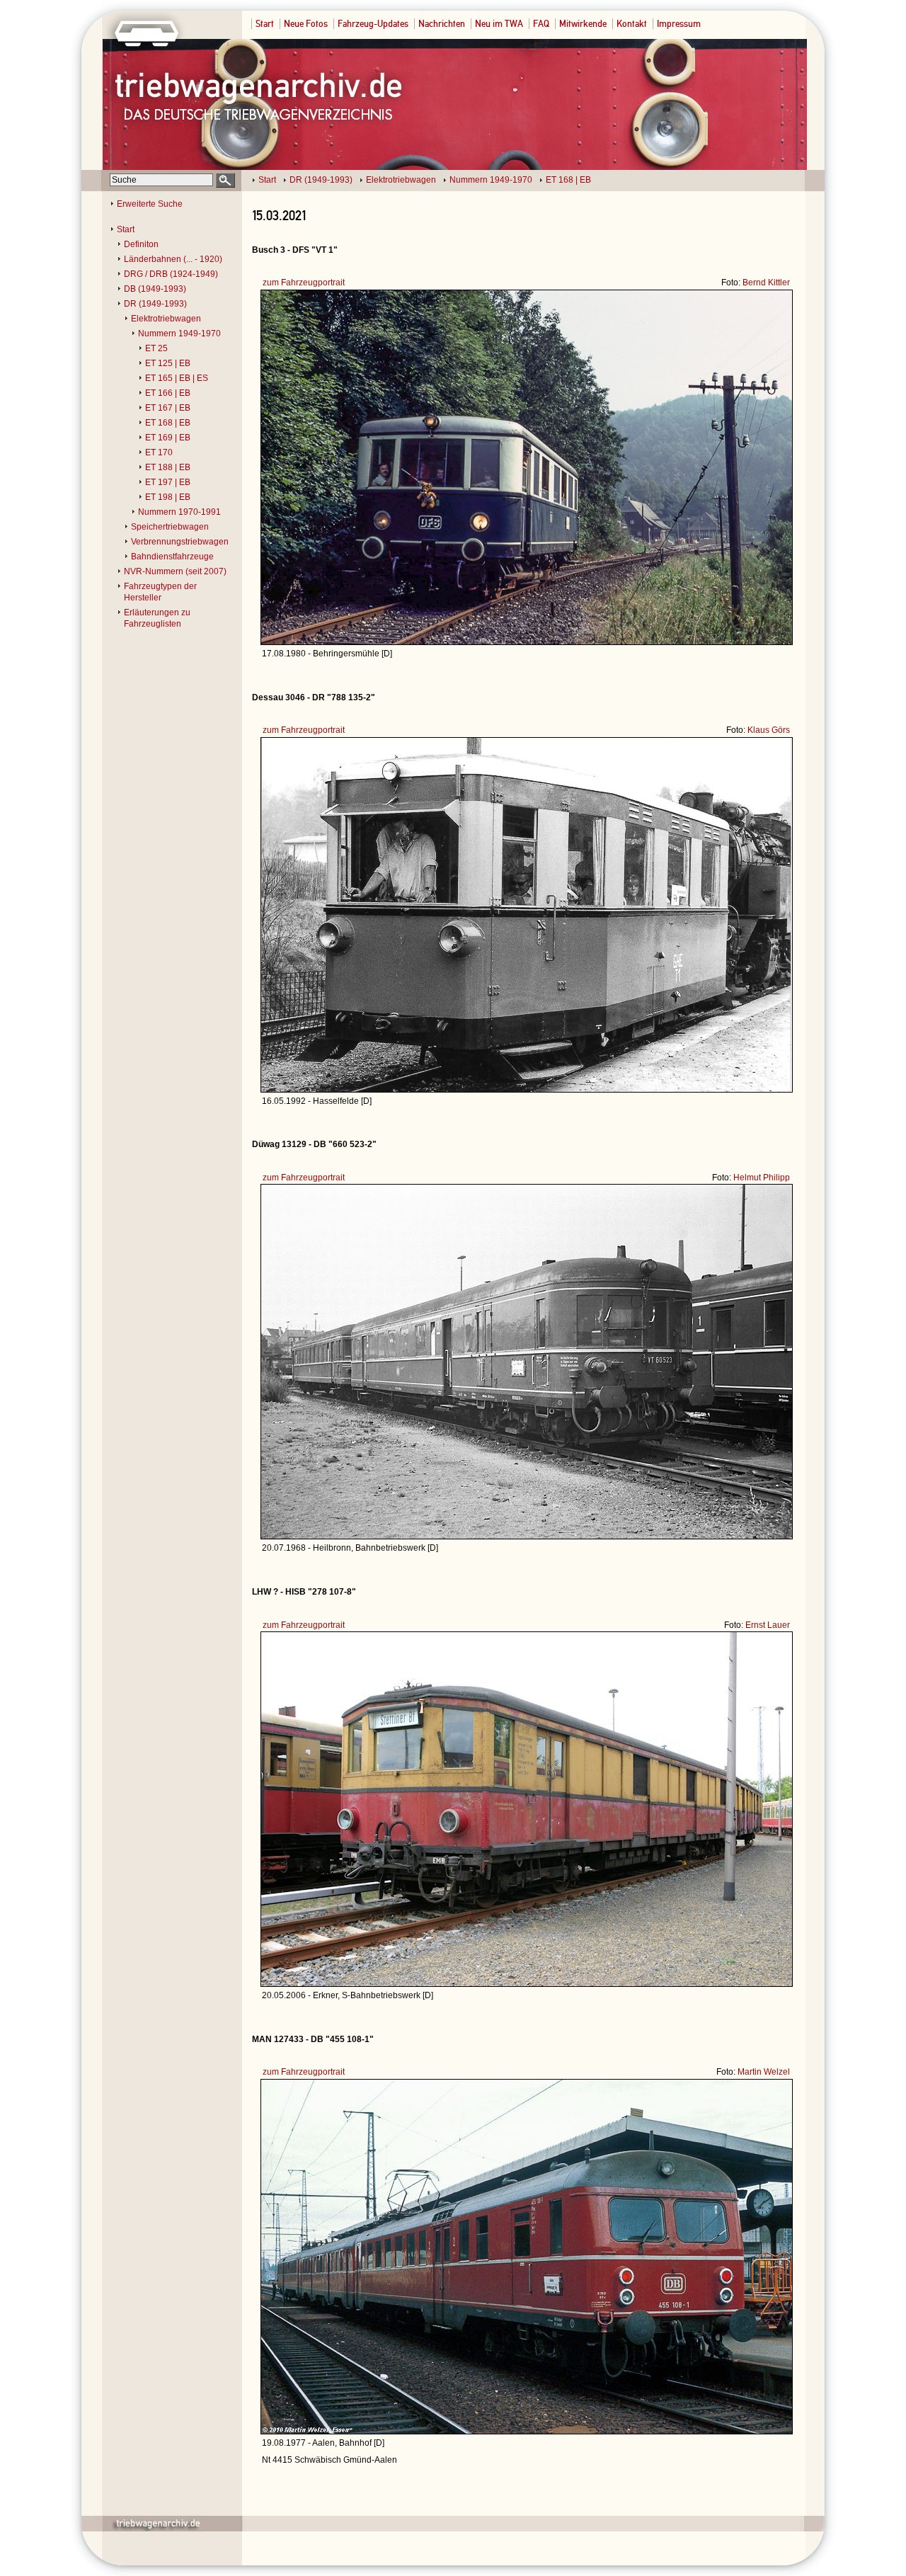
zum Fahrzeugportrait (304, 283)
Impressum (679, 24)
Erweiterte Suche (150, 204)
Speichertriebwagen (170, 527)
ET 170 (159, 452)
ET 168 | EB (568, 180)
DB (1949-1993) (155, 289)
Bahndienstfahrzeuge (172, 557)
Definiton (141, 244)
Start (265, 24)
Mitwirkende (583, 24)
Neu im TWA (499, 24)
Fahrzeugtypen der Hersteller (160, 592)
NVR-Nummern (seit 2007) (175, 571)
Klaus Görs (769, 730)
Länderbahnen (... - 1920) (173, 259)
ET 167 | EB (168, 408)
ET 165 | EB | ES (177, 378)
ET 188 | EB (168, 467)
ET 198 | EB (168, 497)
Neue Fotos (306, 24)
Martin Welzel (764, 2072)
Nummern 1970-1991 (179, 512)
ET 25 (156, 348)
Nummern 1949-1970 (491, 180)
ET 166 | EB (168, 393)
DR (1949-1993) (321, 180)
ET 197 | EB (168, 482)
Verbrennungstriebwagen (180, 542)
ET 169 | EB (168, 438)
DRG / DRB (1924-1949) (171, 274)
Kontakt (632, 24)
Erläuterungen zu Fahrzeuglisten (157, 618)
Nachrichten (442, 24)
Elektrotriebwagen (401, 180)
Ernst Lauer (768, 1625)
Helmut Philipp (762, 1178)
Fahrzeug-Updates (373, 24)
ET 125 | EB (168, 363)
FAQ (541, 24)
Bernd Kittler (766, 283)
